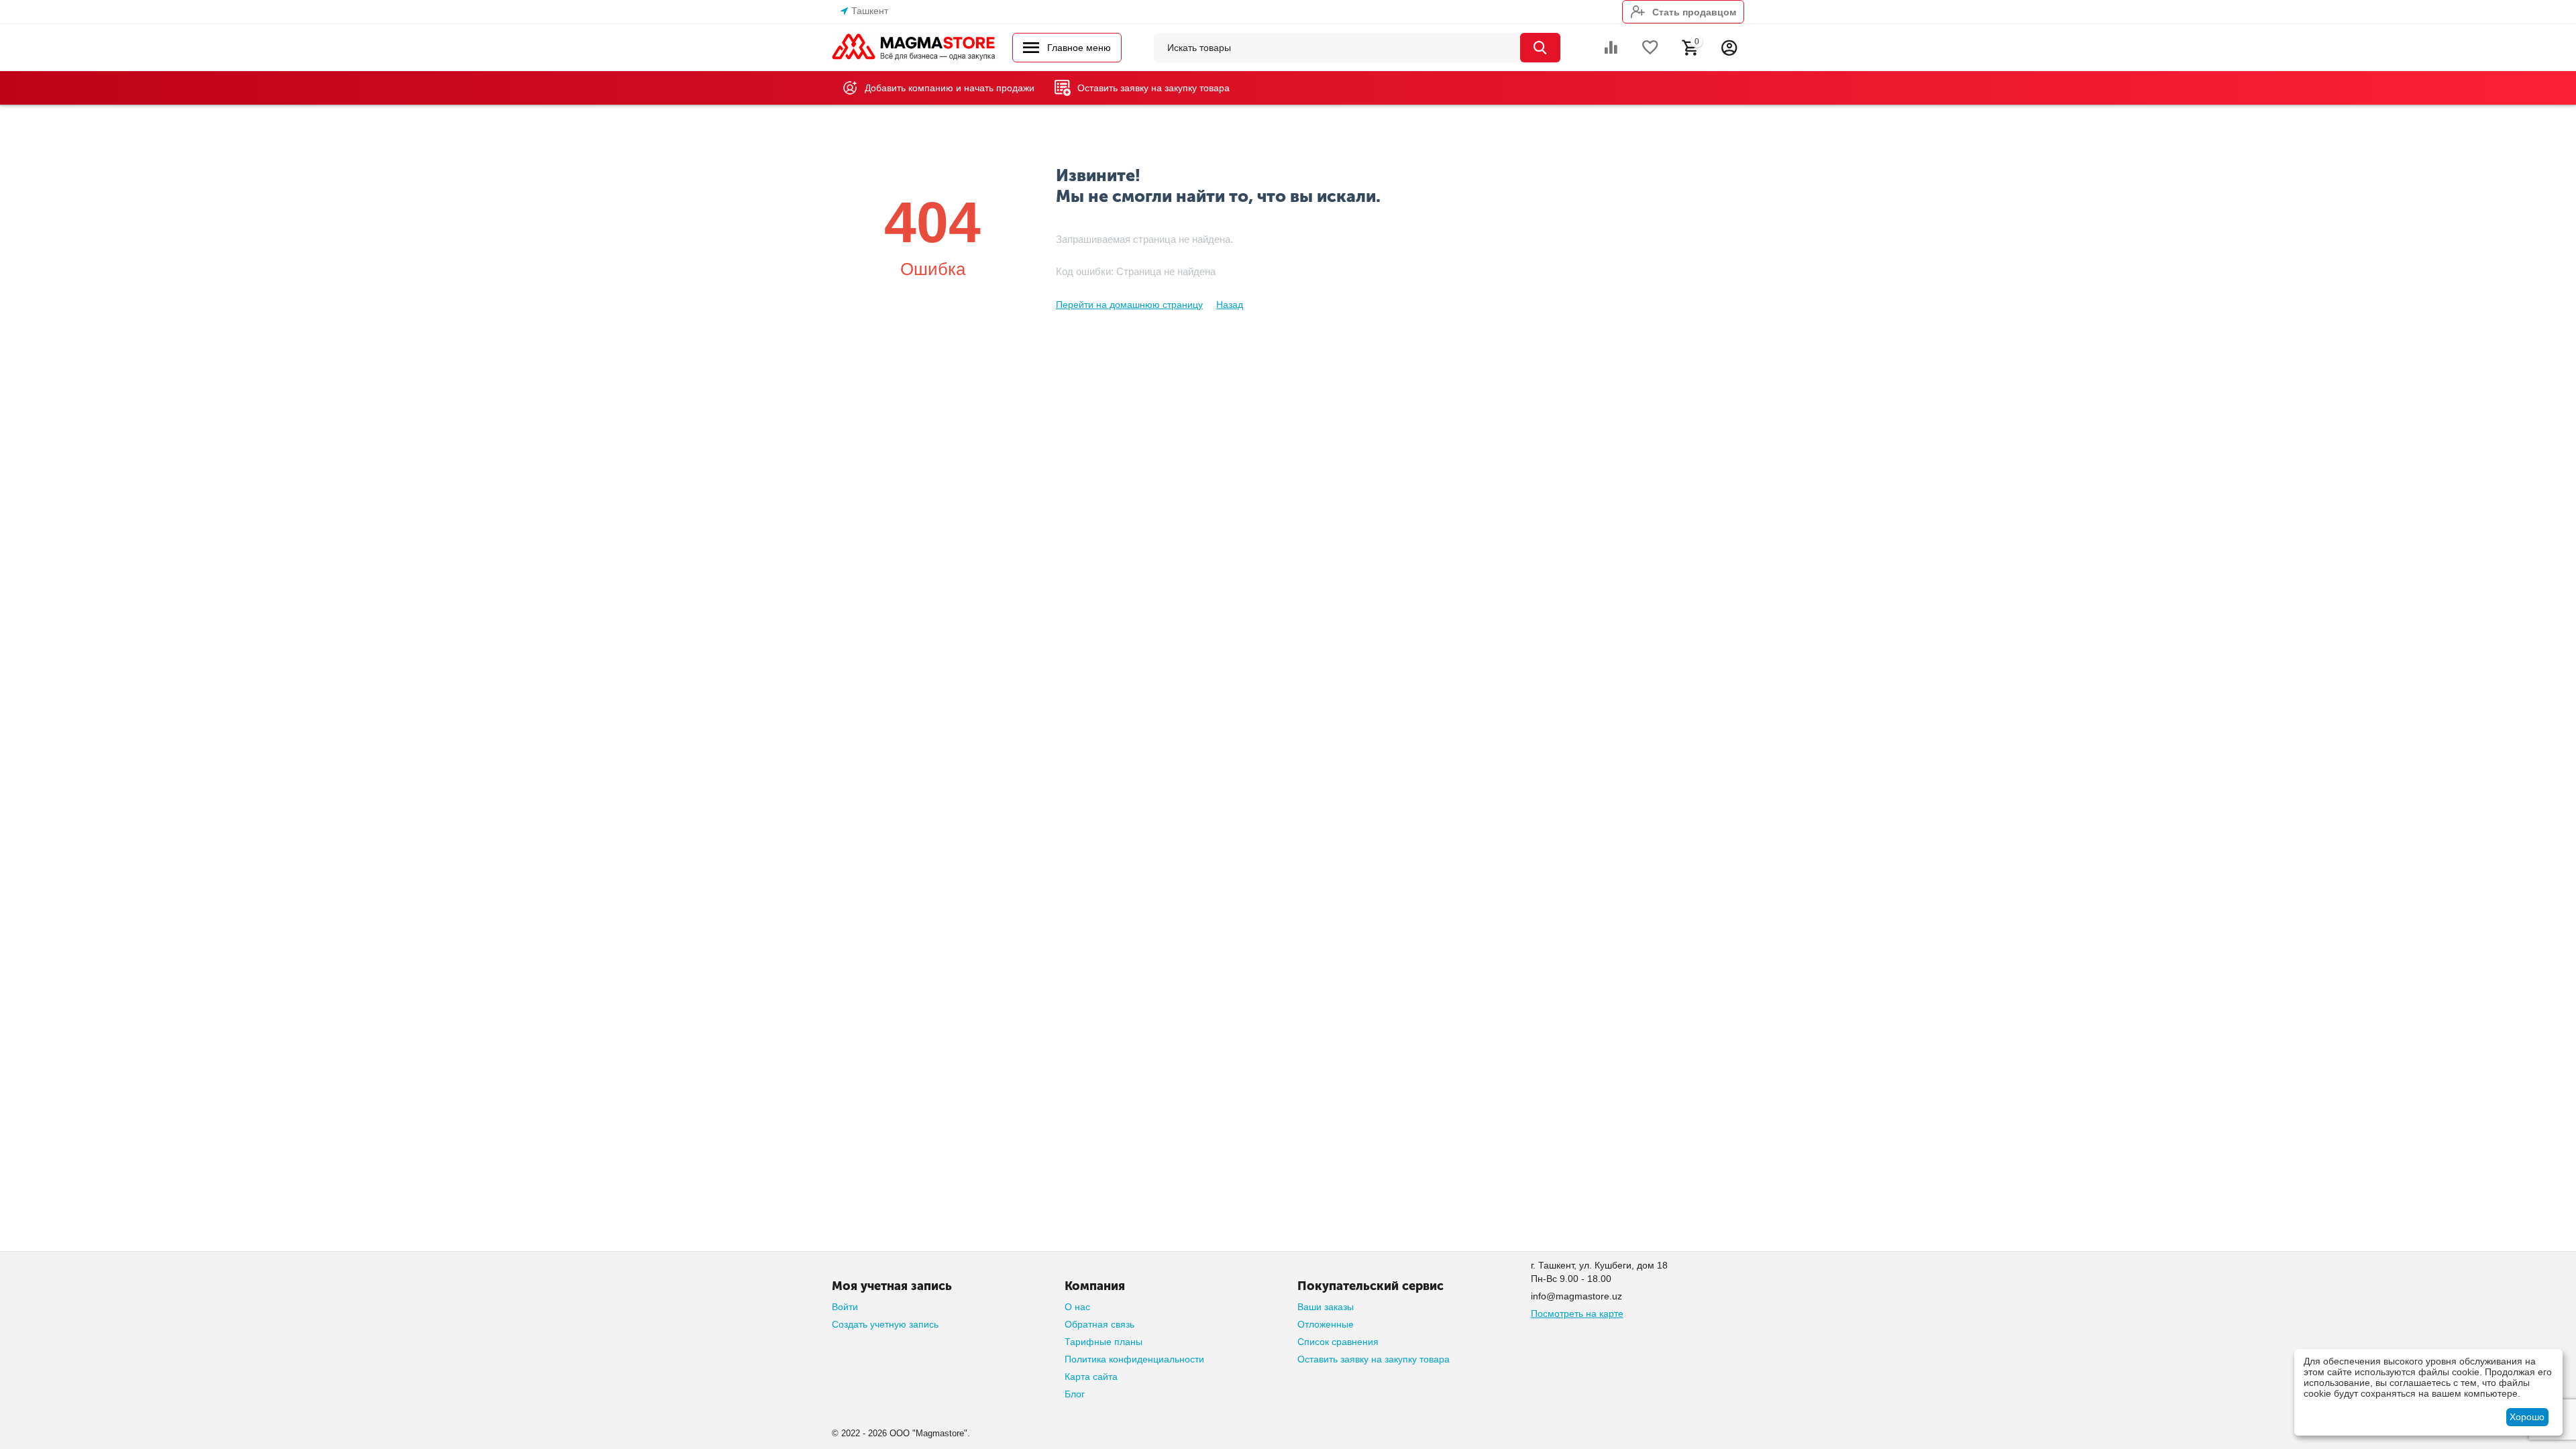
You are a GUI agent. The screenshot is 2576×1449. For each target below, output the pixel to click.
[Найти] (1540, 48)
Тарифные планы (1104, 1342)
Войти (845, 1307)
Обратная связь (1099, 1324)
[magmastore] (914, 47)
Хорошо (2527, 1417)
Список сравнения (1338, 1342)
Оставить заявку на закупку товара (1374, 1359)
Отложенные (1326, 1324)
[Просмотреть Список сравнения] (1611, 48)
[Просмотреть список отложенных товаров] (1650, 48)
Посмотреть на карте (1577, 1313)
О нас (1077, 1307)
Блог (1075, 1394)
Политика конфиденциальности (1134, 1359)
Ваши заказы (1326, 1307)
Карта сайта (1091, 1377)
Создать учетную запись (885, 1324)
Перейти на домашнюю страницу (1129, 305)
